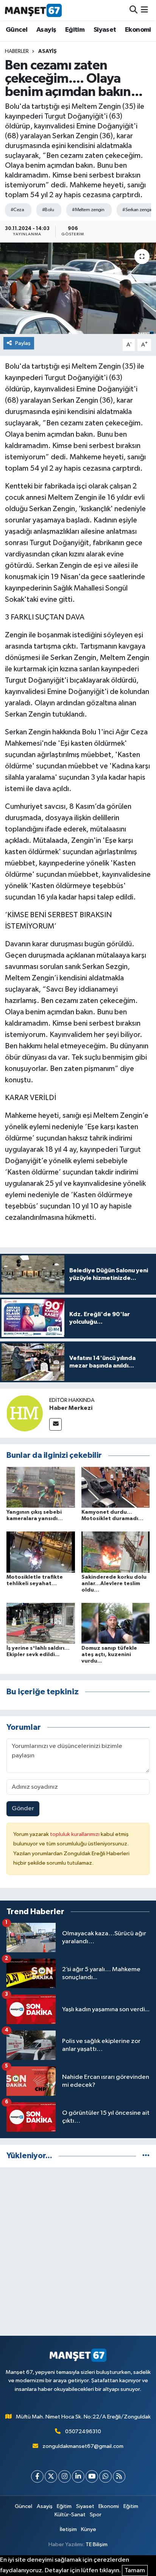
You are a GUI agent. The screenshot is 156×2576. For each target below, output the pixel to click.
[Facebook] (37, 2476)
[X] (51, 2476)
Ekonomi (138, 30)
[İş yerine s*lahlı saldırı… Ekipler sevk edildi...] (41, 1623)
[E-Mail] (55, 1424)
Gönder (23, 1809)
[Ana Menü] (144, 10)
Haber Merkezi (71, 1408)
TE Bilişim (97, 2544)
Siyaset (105, 30)
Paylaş (23, 343)
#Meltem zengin (88, 210)
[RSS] (119, 2476)
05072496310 (83, 2432)
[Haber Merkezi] (25, 1413)
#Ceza (17, 210)
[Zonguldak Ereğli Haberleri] (33, 10)
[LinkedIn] (78, 2476)
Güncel (16, 30)
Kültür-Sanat (70, 2515)
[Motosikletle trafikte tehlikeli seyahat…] (41, 1552)
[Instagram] (65, 2476)
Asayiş (46, 30)
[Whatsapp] (105, 2476)
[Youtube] (92, 2476)
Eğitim (75, 30)
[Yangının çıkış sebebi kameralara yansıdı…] (41, 1487)
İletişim (68, 2529)
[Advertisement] (78, 2251)
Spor (96, 2515)
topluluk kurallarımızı (75, 1834)
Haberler (17, 51)
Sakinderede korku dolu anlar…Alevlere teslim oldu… (114, 1584)
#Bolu (48, 210)
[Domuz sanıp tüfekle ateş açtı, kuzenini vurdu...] (116, 1623)
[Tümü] (146, 2156)
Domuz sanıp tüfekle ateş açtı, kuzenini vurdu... (109, 1655)
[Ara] (133, 10)
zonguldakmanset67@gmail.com (83, 2446)
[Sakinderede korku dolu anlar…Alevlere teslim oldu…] (116, 1552)
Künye (89, 2529)
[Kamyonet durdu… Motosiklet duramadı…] (116, 1487)
